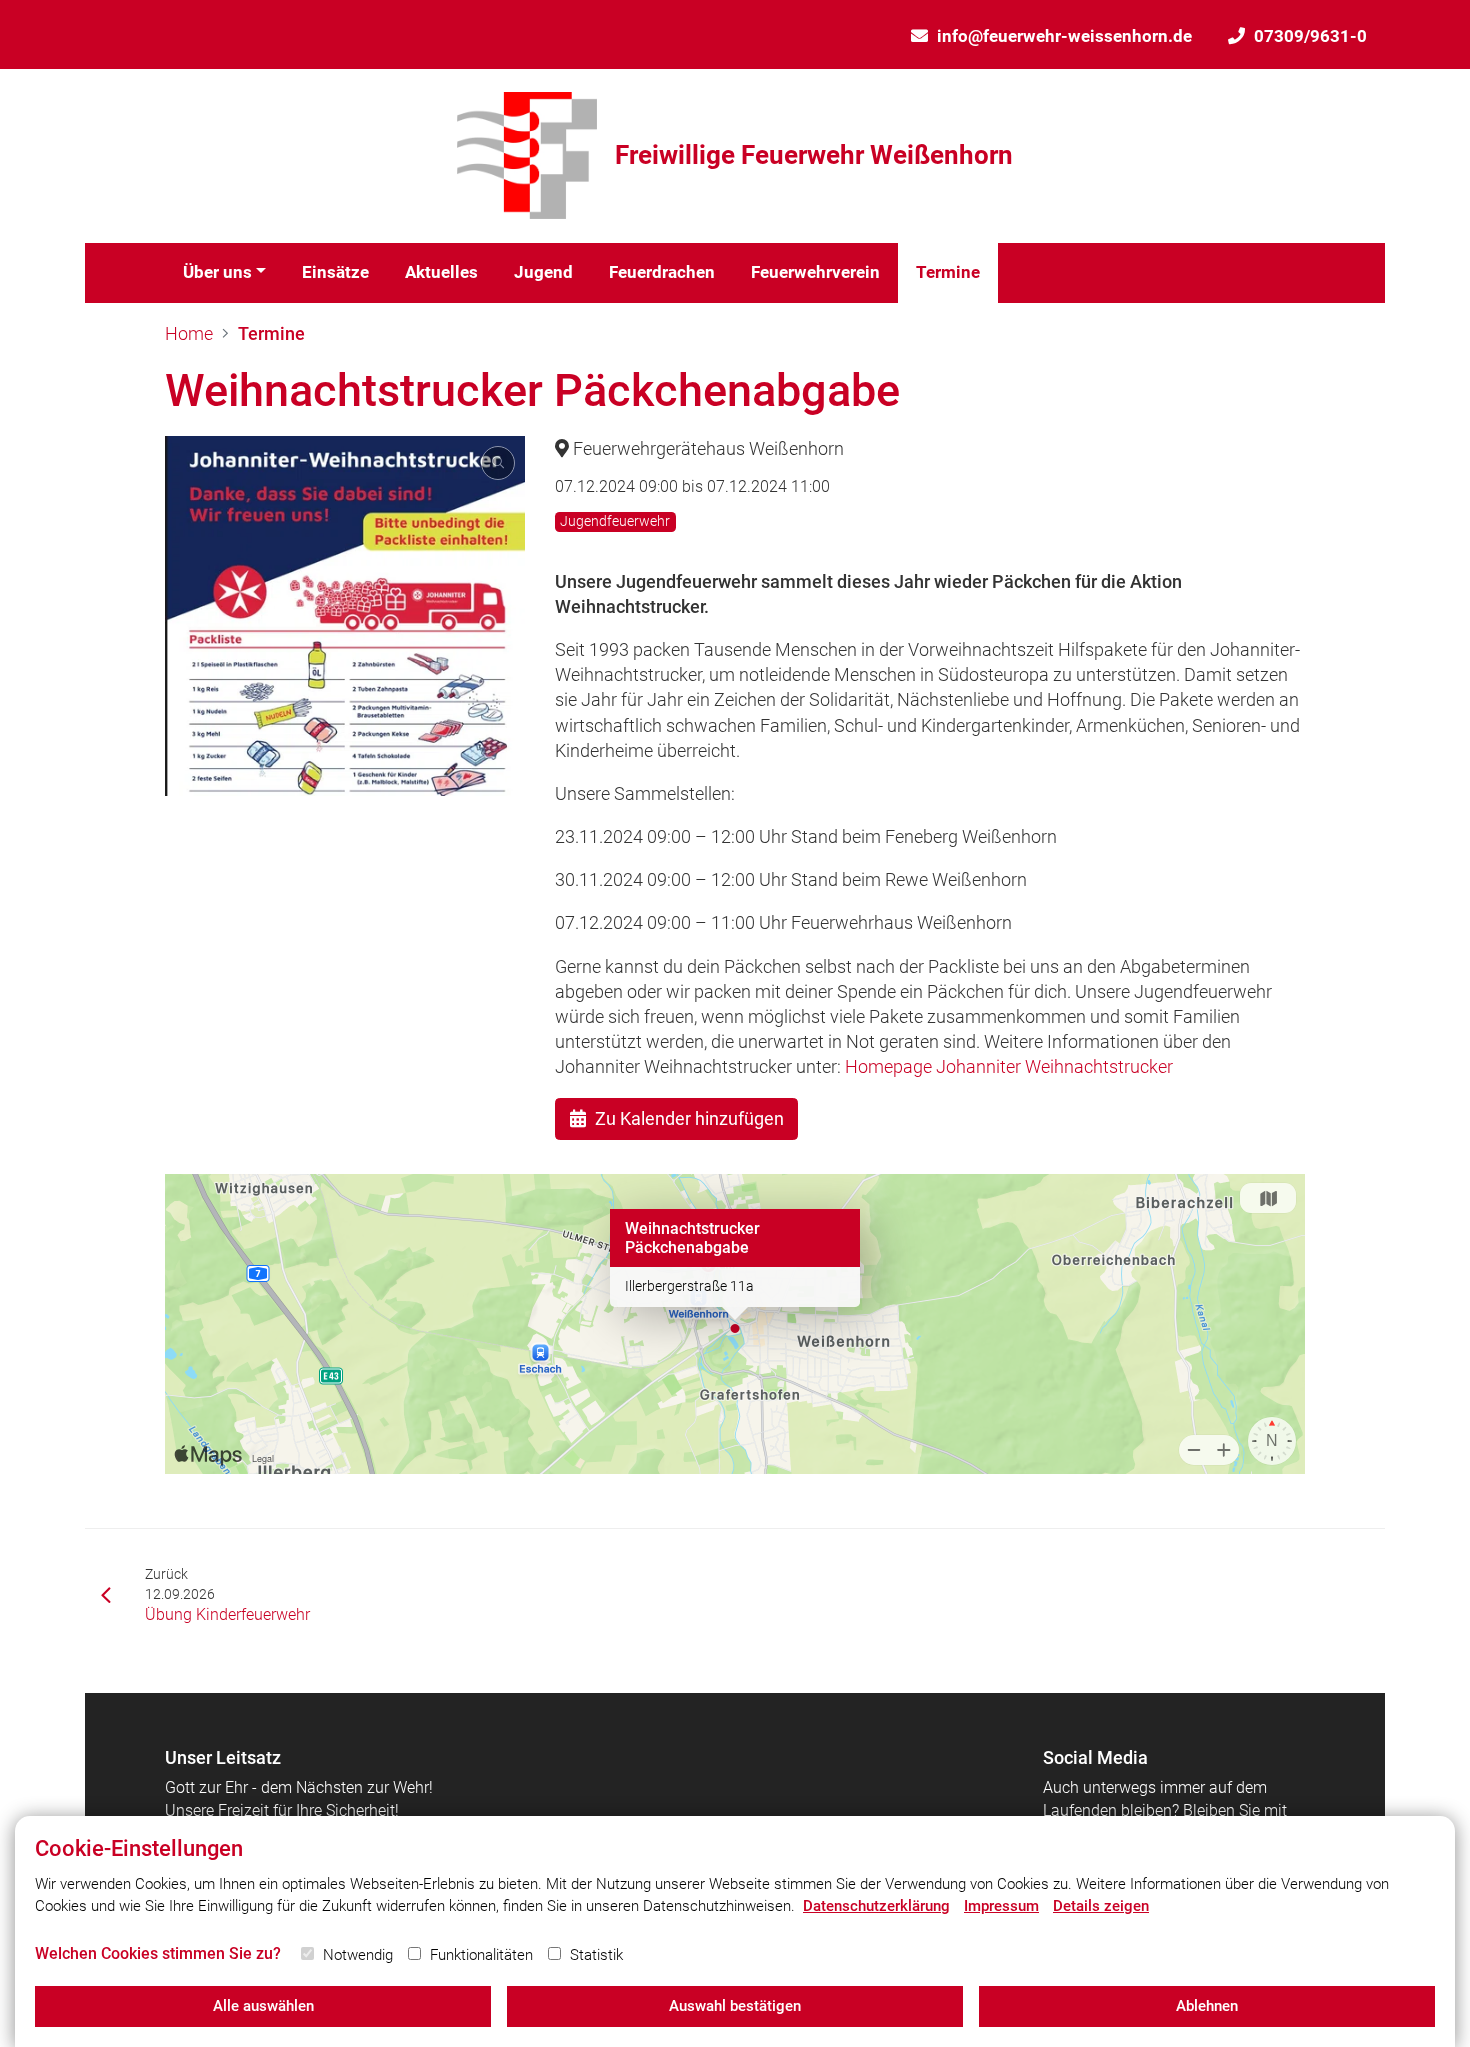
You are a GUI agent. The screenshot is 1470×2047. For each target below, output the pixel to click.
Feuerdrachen (662, 272)
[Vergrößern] (345, 616)
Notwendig (358, 1955)
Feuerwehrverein (815, 272)
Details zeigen (1101, 1906)
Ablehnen (1207, 2006)
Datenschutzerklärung (876, 1906)
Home (189, 333)
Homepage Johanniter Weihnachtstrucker (1009, 1066)
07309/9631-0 (1310, 36)
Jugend (543, 272)
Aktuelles (441, 272)
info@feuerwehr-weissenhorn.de (1064, 36)
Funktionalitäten (481, 1955)
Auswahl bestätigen (735, 2006)
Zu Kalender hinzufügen (689, 1118)
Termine (948, 272)
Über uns (217, 272)
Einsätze (335, 272)
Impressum (1001, 1906)
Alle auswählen (263, 2006)
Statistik (596, 1955)
